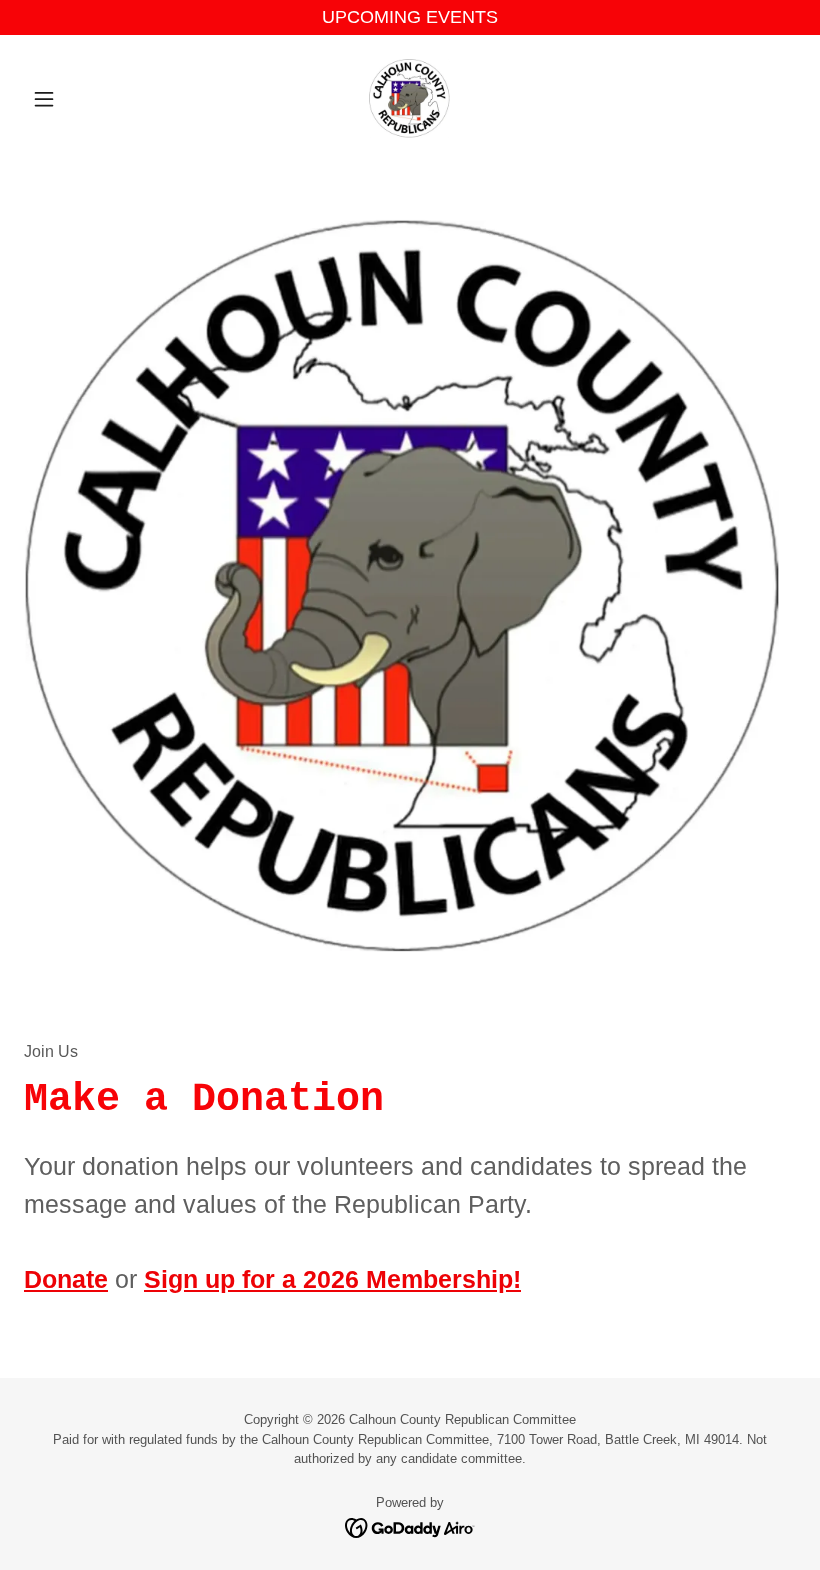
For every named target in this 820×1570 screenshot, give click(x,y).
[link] (410, 99)
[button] (82, 99)
